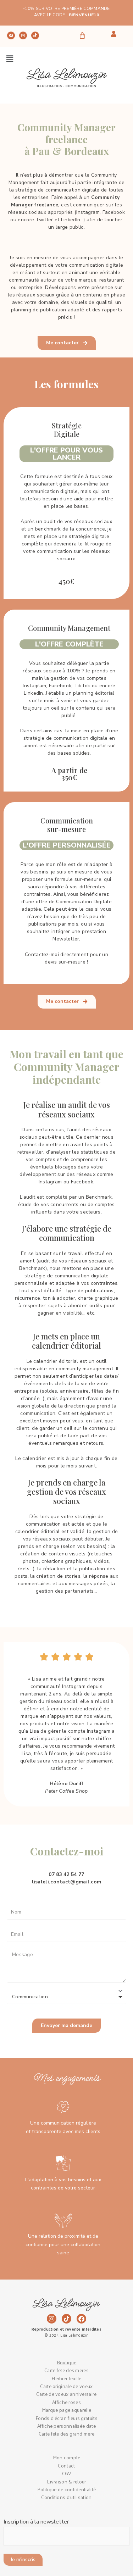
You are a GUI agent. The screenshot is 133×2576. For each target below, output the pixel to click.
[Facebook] (11, 35)
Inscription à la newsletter (36, 2522)
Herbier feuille (66, 2378)
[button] (10, 59)
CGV (67, 2473)
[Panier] (82, 35)
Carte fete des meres (66, 2370)
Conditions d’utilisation (66, 2497)
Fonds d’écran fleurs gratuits (66, 2418)
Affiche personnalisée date (66, 2426)
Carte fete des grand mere (67, 2434)
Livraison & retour (66, 2481)
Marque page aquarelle (66, 2410)
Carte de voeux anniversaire (66, 2394)
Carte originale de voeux (66, 2386)
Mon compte (67, 2457)
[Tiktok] (35, 35)
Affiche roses (66, 2402)
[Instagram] (23, 35)
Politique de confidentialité (66, 2489)
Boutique (66, 2362)
